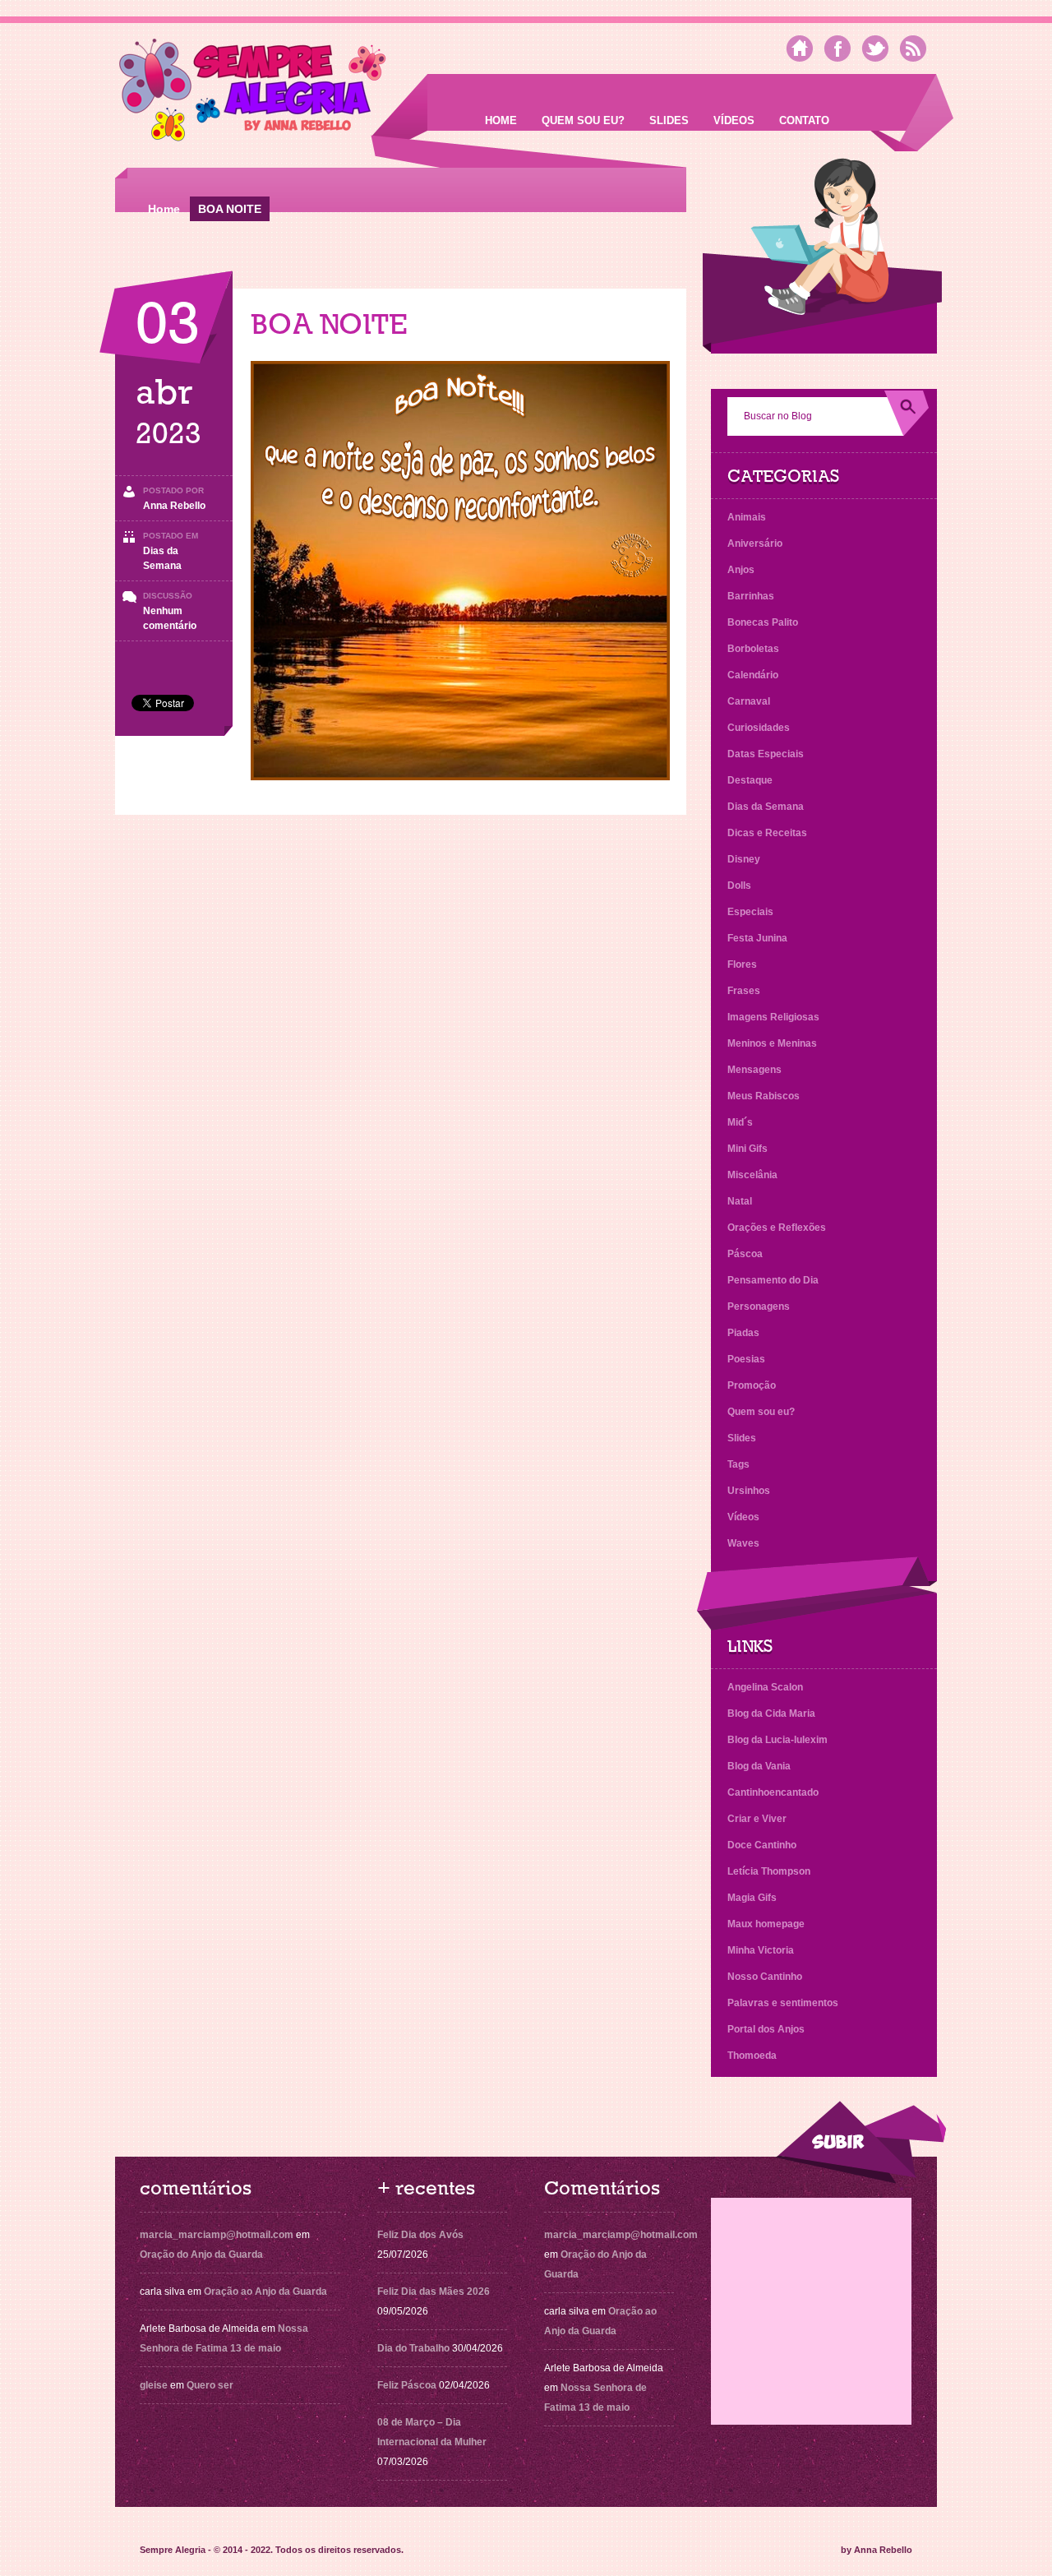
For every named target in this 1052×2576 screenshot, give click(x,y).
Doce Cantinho (762, 1845)
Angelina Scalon (765, 1687)
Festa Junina (757, 938)
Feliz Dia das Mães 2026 (434, 2292)
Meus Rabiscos (764, 1096)
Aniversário (755, 543)
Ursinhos (749, 1491)
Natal (740, 1201)
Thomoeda (752, 2056)
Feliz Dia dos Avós (420, 2235)
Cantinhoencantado (773, 1792)
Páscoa (745, 1254)
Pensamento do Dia (773, 1280)
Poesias (746, 1359)
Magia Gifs (752, 1898)
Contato (804, 120)
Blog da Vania (759, 1766)
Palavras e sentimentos (783, 2003)
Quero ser (210, 2385)
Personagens (759, 1306)
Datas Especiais (766, 754)
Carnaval (749, 701)
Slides (669, 120)
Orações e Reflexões (777, 1228)
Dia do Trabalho (413, 2348)
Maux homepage (766, 1924)
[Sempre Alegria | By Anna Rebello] (253, 93)
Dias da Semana (766, 807)
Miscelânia (752, 1175)
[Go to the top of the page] (861, 2142)
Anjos (741, 570)
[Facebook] (837, 49)
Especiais (750, 912)
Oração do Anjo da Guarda (201, 2255)
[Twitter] (875, 49)
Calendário (753, 675)
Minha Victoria (761, 1950)
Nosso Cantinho (765, 1977)
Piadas (743, 1333)
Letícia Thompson (769, 1871)
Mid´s (740, 1122)
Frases (744, 991)
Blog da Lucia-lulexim (777, 1740)
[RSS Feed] (913, 49)
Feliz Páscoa (407, 2385)
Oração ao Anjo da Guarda (265, 2292)
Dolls (739, 886)
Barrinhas (751, 596)
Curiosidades (759, 728)
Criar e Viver (757, 1819)
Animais (747, 517)
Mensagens (754, 1070)
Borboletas (753, 649)
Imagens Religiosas (773, 1017)
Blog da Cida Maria (771, 1713)
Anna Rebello (174, 506)
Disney (744, 859)
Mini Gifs (747, 1149)
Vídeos (734, 120)
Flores (742, 964)
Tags (738, 1464)
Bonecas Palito (763, 622)
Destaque (750, 780)
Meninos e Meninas (772, 1043)
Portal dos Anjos (766, 2029)
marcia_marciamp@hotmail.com (217, 2235)
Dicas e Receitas (767, 833)
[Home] (800, 49)
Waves (743, 1543)
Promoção (752, 1385)
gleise (154, 2385)
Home (501, 120)
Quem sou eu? (583, 120)
